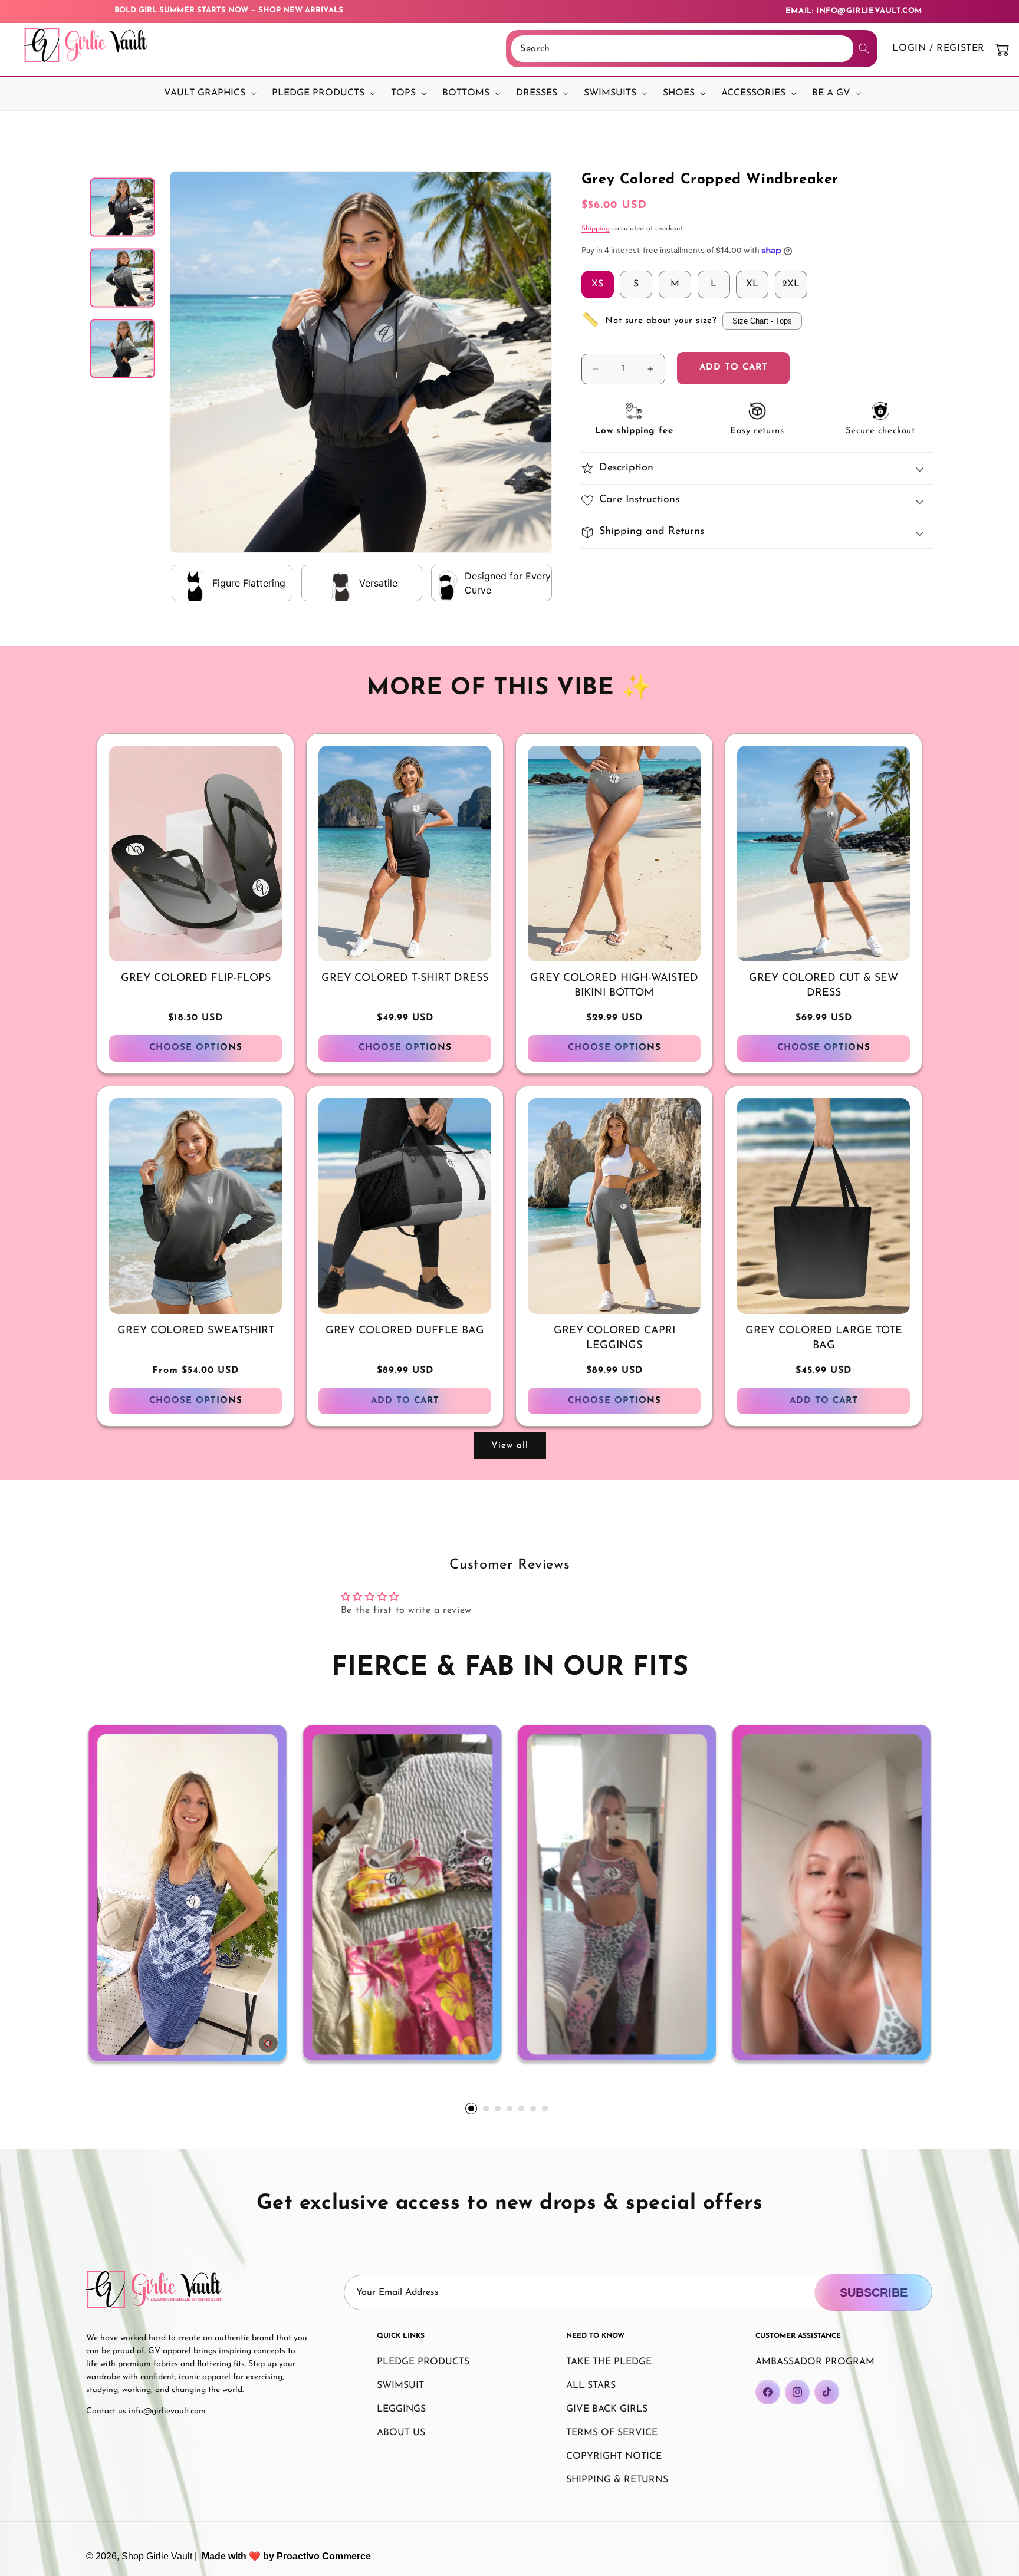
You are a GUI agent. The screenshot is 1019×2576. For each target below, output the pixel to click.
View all (510, 1446)
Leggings (401, 2409)
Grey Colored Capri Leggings (614, 1338)
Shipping (596, 229)
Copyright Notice (614, 2456)
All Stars (591, 2386)
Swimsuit (400, 2386)
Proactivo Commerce (324, 2556)
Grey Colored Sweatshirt (196, 1331)
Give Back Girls (607, 2409)
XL (752, 284)
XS (597, 284)
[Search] (864, 48)
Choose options (196, 1048)
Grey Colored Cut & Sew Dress (824, 986)
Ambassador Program (815, 2362)
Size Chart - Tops (762, 321)
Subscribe (874, 2292)
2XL (791, 284)
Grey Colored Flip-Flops (196, 979)
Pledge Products (423, 2362)
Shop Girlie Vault (157, 2556)
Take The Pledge (609, 2362)
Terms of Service (612, 2433)
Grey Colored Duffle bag (405, 1331)
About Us (401, 2433)
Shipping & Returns (617, 2480)
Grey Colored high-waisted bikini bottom (614, 986)
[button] (207, 93)
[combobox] (682, 49)
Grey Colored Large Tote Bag (824, 1338)
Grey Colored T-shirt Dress (405, 979)
